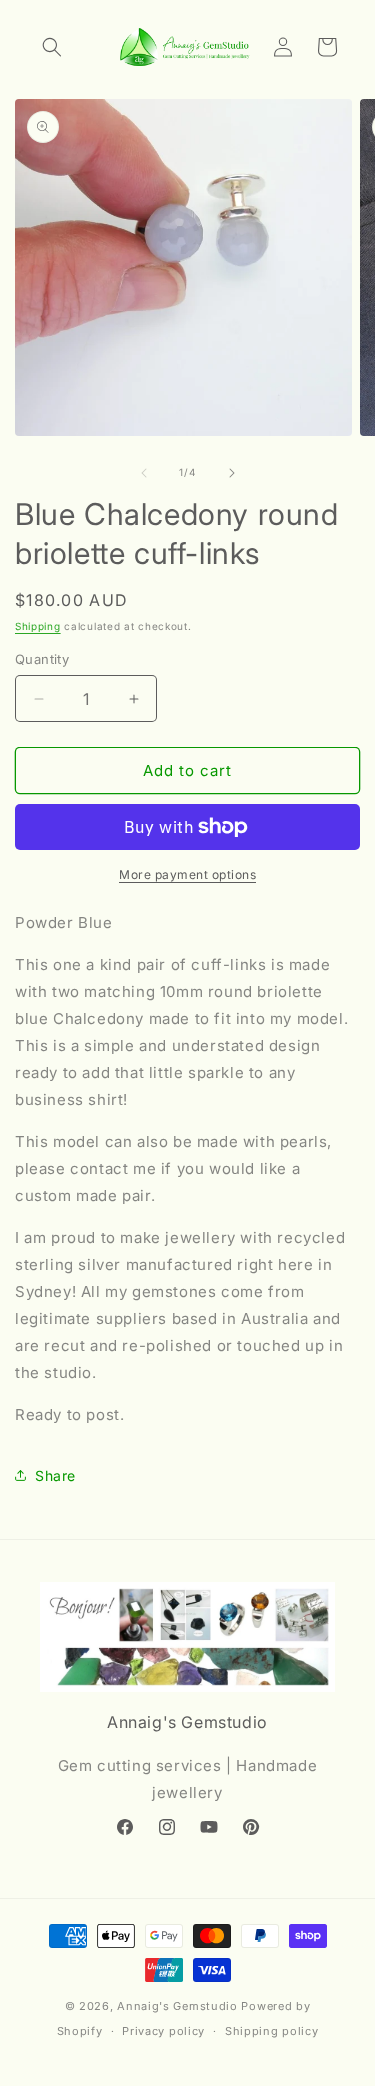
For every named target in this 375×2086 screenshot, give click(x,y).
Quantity (42, 659)
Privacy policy (163, 2031)
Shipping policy (272, 2031)
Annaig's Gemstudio (177, 2006)
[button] (52, 47)
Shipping (38, 626)
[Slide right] (232, 473)
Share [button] (55, 1475)
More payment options (187, 874)
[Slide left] (144, 473)
